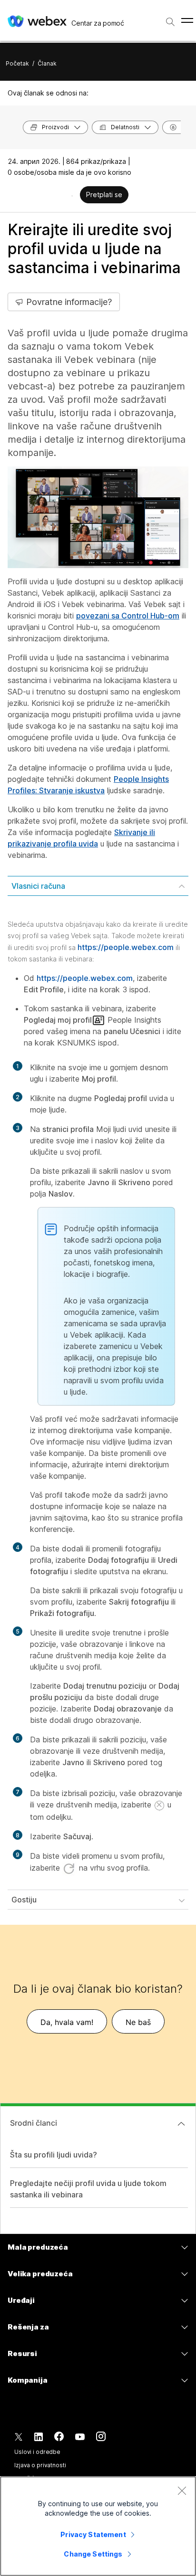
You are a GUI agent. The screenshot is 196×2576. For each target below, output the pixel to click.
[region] (98, 2526)
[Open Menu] (187, 20)
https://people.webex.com (126, 947)
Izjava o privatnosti (40, 2465)
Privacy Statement (93, 2534)
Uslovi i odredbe (37, 2452)
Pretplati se (104, 195)
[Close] (182, 2490)
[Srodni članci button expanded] (181, 2124)
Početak (17, 63)
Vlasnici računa (38, 886)
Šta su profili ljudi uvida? (54, 2155)
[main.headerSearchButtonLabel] (170, 19)
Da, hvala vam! (67, 2022)
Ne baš (138, 2022)
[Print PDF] (72, 196)
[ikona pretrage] (170, 22)
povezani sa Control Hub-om (128, 616)
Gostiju (24, 1900)
